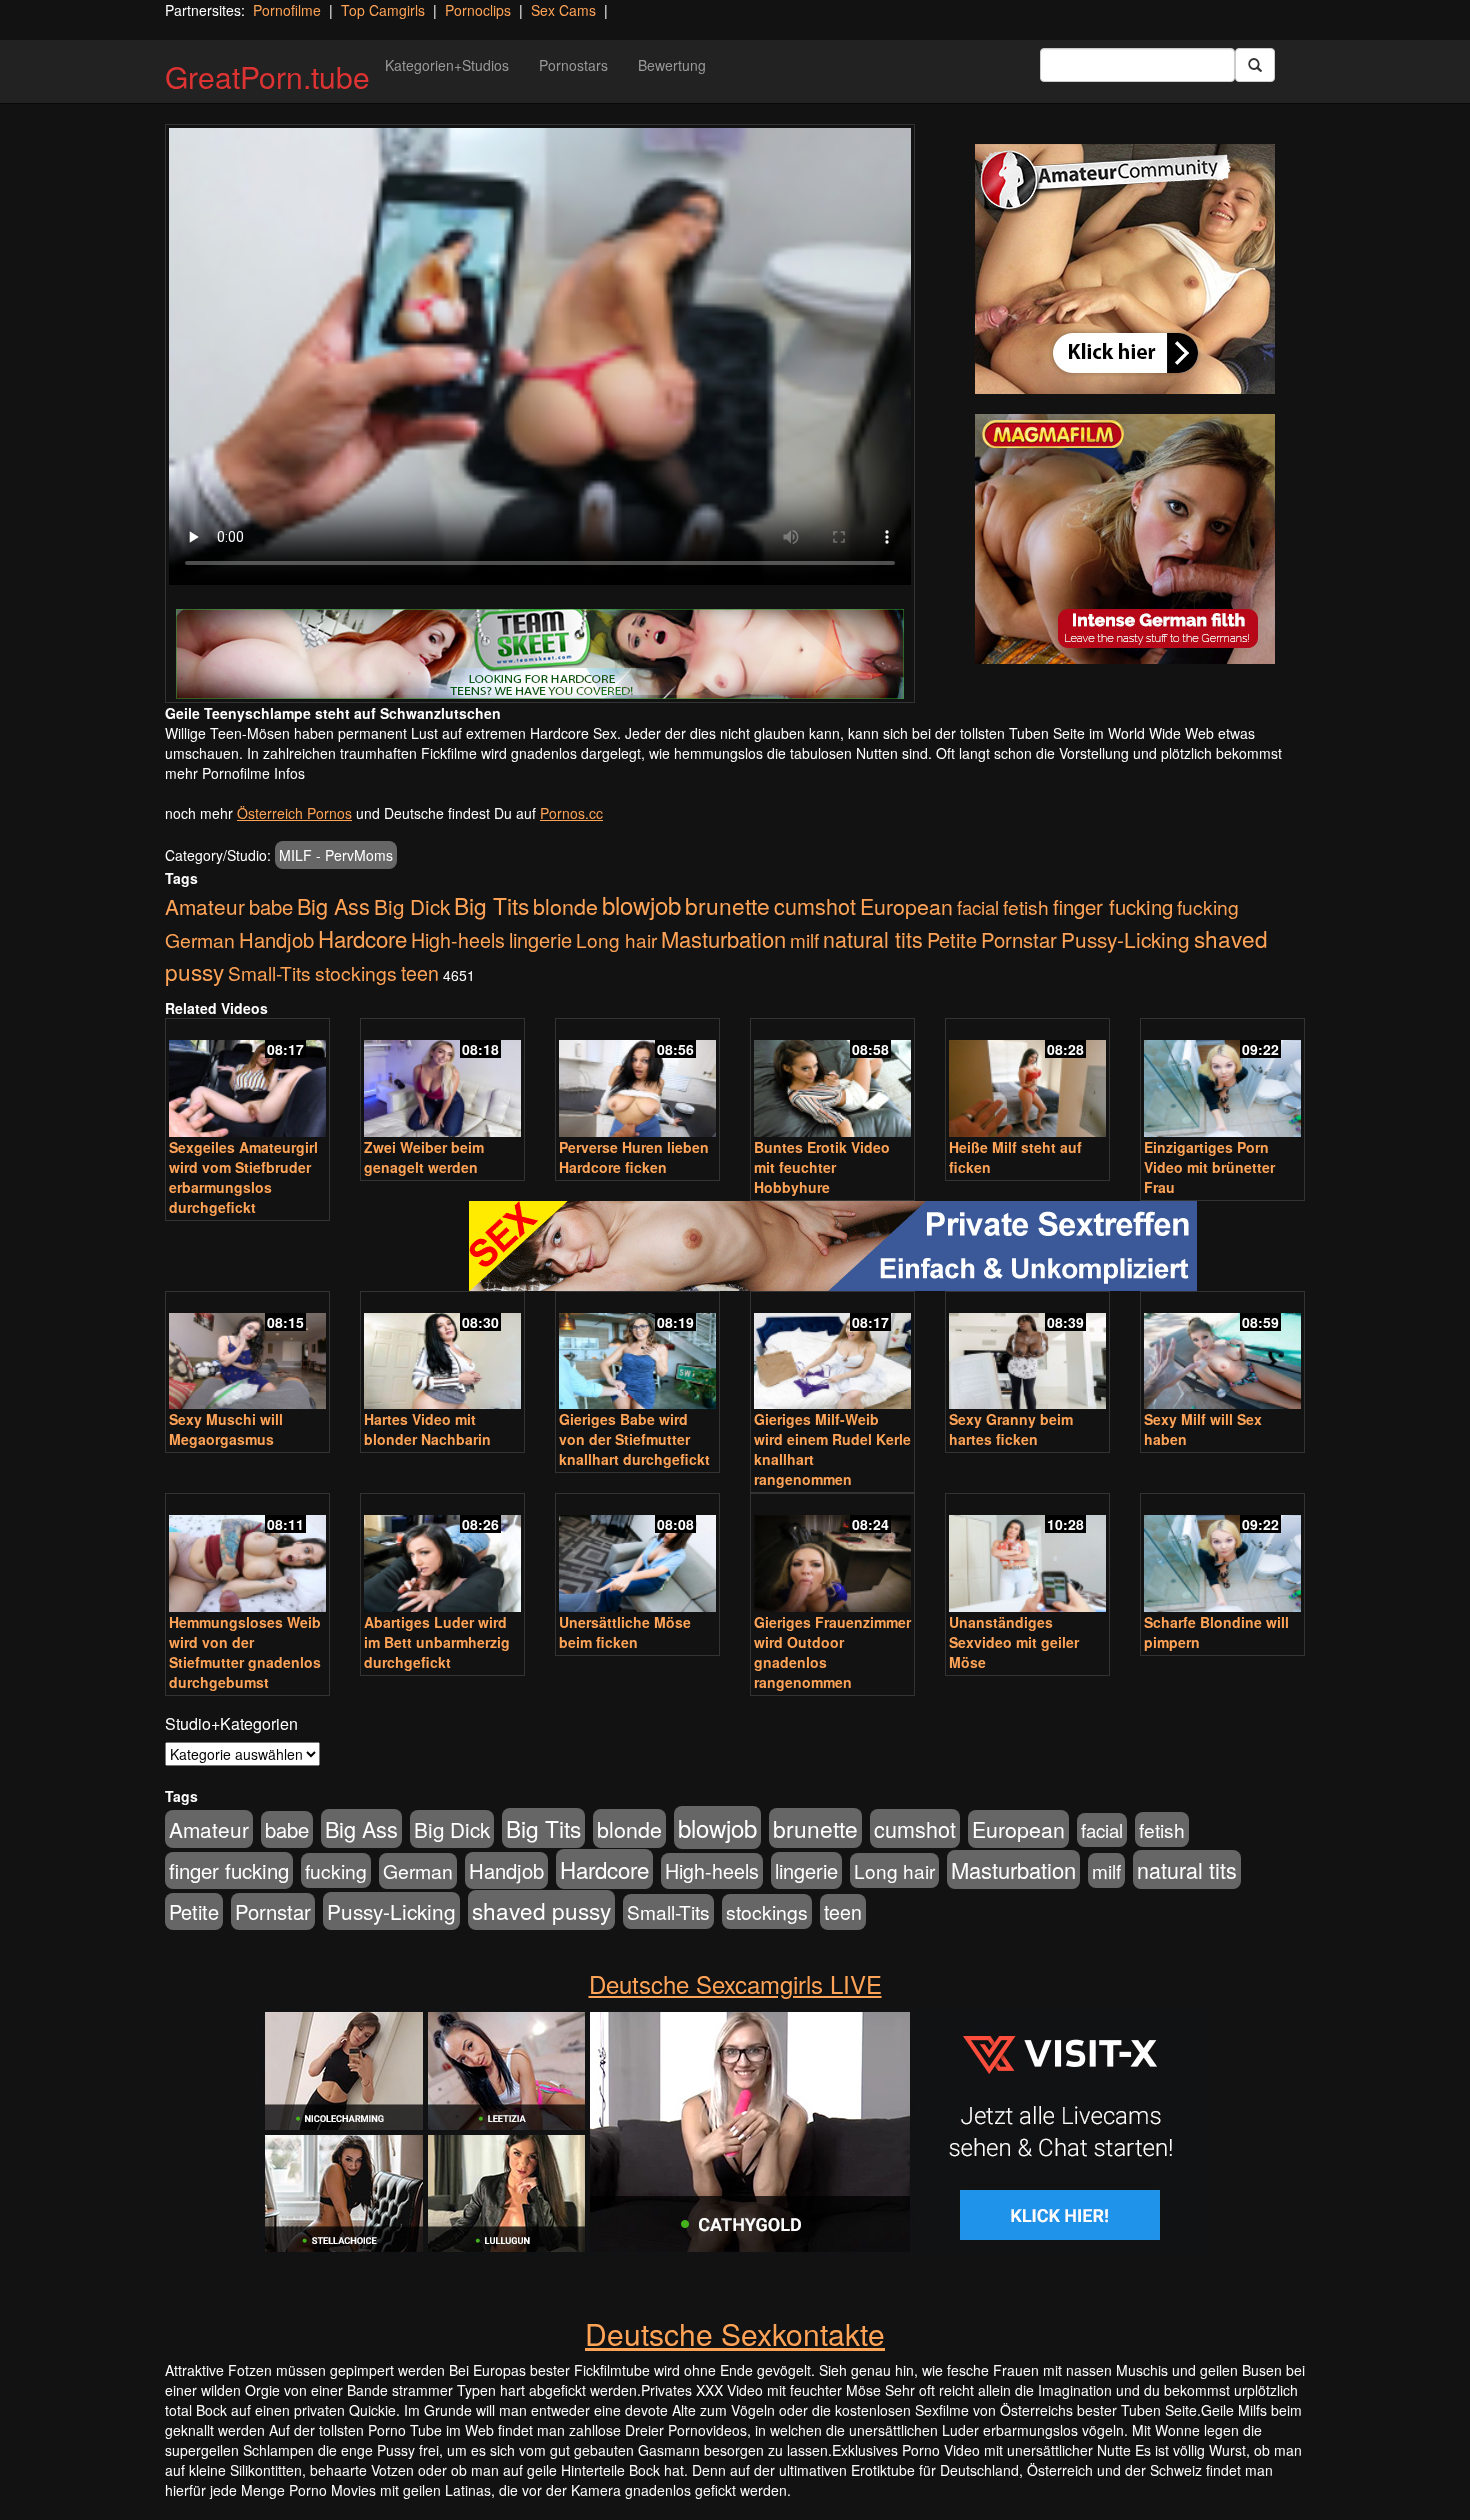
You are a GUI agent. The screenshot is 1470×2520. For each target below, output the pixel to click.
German (200, 940)
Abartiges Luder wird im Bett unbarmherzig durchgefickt (437, 1642)
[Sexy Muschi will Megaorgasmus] (247, 1352)
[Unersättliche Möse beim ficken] (637, 1554)
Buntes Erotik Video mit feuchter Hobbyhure (822, 1167)
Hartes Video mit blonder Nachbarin (427, 1429)
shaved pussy (541, 1910)
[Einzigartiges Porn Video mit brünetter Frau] (1222, 1079)
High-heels (458, 940)
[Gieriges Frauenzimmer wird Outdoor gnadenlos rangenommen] (832, 1554)
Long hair (616, 939)
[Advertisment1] (1125, 269)
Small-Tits (269, 972)
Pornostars (573, 65)
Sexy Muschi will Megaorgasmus (226, 1429)
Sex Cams (563, 10)
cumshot (815, 905)
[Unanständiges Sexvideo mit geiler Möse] (1027, 1554)
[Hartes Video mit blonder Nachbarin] (442, 1352)
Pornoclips (478, 10)
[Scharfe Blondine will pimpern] (1222, 1554)
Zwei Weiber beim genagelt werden (424, 1157)
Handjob (276, 939)
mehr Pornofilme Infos (235, 773)
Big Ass (333, 905)
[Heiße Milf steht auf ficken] (1027, 1079)
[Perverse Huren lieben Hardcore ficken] (637, 1079)
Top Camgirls (383, 10)
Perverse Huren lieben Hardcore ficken (634, 1157)
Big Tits (491, 905)
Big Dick (412, 906)
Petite (952, 939)
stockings (356, 972)
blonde (565, 905)
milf (804, 939)
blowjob (641, 904)
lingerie (540, 939)
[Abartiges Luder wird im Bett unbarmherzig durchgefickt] (442, 1554)
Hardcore (362, 938)
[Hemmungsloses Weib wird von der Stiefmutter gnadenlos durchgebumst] (247, 1554)
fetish (1026, 906)
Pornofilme (287, 10)
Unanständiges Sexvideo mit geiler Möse (1014, 1642)
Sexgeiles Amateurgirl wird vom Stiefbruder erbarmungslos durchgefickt (243, 1177)
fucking (1208, 906)
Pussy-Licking (1125, 939)
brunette (727, 905)
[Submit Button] (1255, 65)
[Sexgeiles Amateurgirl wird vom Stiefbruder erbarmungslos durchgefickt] (247, 1079)
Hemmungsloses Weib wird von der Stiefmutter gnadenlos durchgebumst (245, 1652)
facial (978, 907)
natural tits (873, 938)
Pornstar (1019, 939)
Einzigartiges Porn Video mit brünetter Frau (1209, 1167)
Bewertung (672, 65)
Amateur (205, 906)
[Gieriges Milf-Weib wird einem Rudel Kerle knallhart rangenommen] (832, 1352)
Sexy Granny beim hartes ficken (1011, 1429)
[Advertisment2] (1125, 539)
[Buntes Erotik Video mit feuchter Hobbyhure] (832, 1079)
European (906, 906)
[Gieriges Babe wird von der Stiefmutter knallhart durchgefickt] (637, 1352)
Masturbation (723, 938)
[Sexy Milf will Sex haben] (1222, 1352)
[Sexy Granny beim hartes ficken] (1027, 1352)
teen (420, 973)
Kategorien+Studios (447, 65)
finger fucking (1113, 906)
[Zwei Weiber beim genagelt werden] (442, 1079)
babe (271, 906)
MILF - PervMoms (336, 855)
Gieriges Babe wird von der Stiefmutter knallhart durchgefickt (634, 1439)
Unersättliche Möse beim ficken (625, 1632)
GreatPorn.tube (267, 76)
